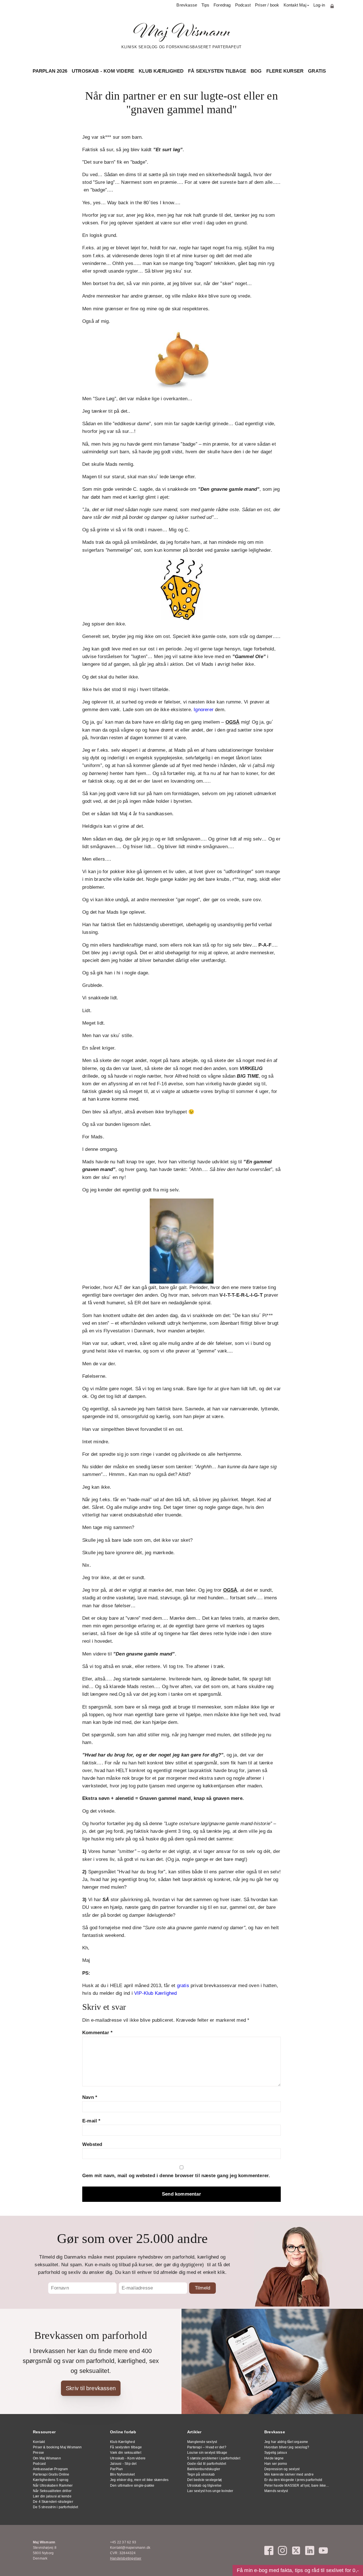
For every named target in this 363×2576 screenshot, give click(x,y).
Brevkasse (187, 5)
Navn (90, 2097)
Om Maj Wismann (47, 2458)
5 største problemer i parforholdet (214, 2458)
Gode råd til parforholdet (207, 2464)
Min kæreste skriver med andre (289, 2474)
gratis (183, 1986)
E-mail (91, 2121)
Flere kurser (285, 71)
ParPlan (116, 2469)
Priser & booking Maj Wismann (57, 2447)
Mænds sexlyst (276, 2491)
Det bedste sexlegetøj (204, 2480)
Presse (38, 2453)
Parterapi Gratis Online (51, 2474)
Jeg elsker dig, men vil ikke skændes (139, 2480)
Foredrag (222, 5)
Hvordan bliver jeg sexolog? (287, 2447)
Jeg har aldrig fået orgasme (286, 2442)
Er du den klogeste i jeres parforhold (293, 2480)
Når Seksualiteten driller (52, 2491)
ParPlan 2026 (50, 71)
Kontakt (39, 2442)
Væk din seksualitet (126, 2453)
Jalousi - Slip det (123, 2464)
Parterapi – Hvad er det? (207, 2447)
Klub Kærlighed (161, 71)
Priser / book (267, 5)
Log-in (319, 5)
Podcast (243, 5)
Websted (92, 2144)
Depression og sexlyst (282, 2469)
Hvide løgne (274, 2458)
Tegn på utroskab (201, 2474)
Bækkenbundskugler (204, 2469)
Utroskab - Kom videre (103, 71)
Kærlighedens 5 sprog (51, 2480)
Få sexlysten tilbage (217, 71)
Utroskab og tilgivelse (204, 2486)
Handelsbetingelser (126, 2558)
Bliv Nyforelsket (122, 2474)
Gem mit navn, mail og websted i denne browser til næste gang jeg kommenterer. (176, 2176)
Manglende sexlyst (202, 2442)
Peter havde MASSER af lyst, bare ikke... (296, 2486)
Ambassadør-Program (50, 2469)
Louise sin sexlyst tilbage (207, 2453)
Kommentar (97, 2033)
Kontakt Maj (295, 5)
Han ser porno (276, 2464)
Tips (205, 5)
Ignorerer (204, 710)
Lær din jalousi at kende (52, 2496)
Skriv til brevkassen (91, 2388)
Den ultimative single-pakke (132, 2486)
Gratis (317, 71)
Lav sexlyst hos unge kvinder (210, 2491)
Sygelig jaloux (276, 2453)
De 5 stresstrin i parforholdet (55, 2507)
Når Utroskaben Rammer (53, 2486)
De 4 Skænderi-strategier (53, 2502)
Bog (256, 71)
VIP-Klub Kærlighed (156, 1993)
